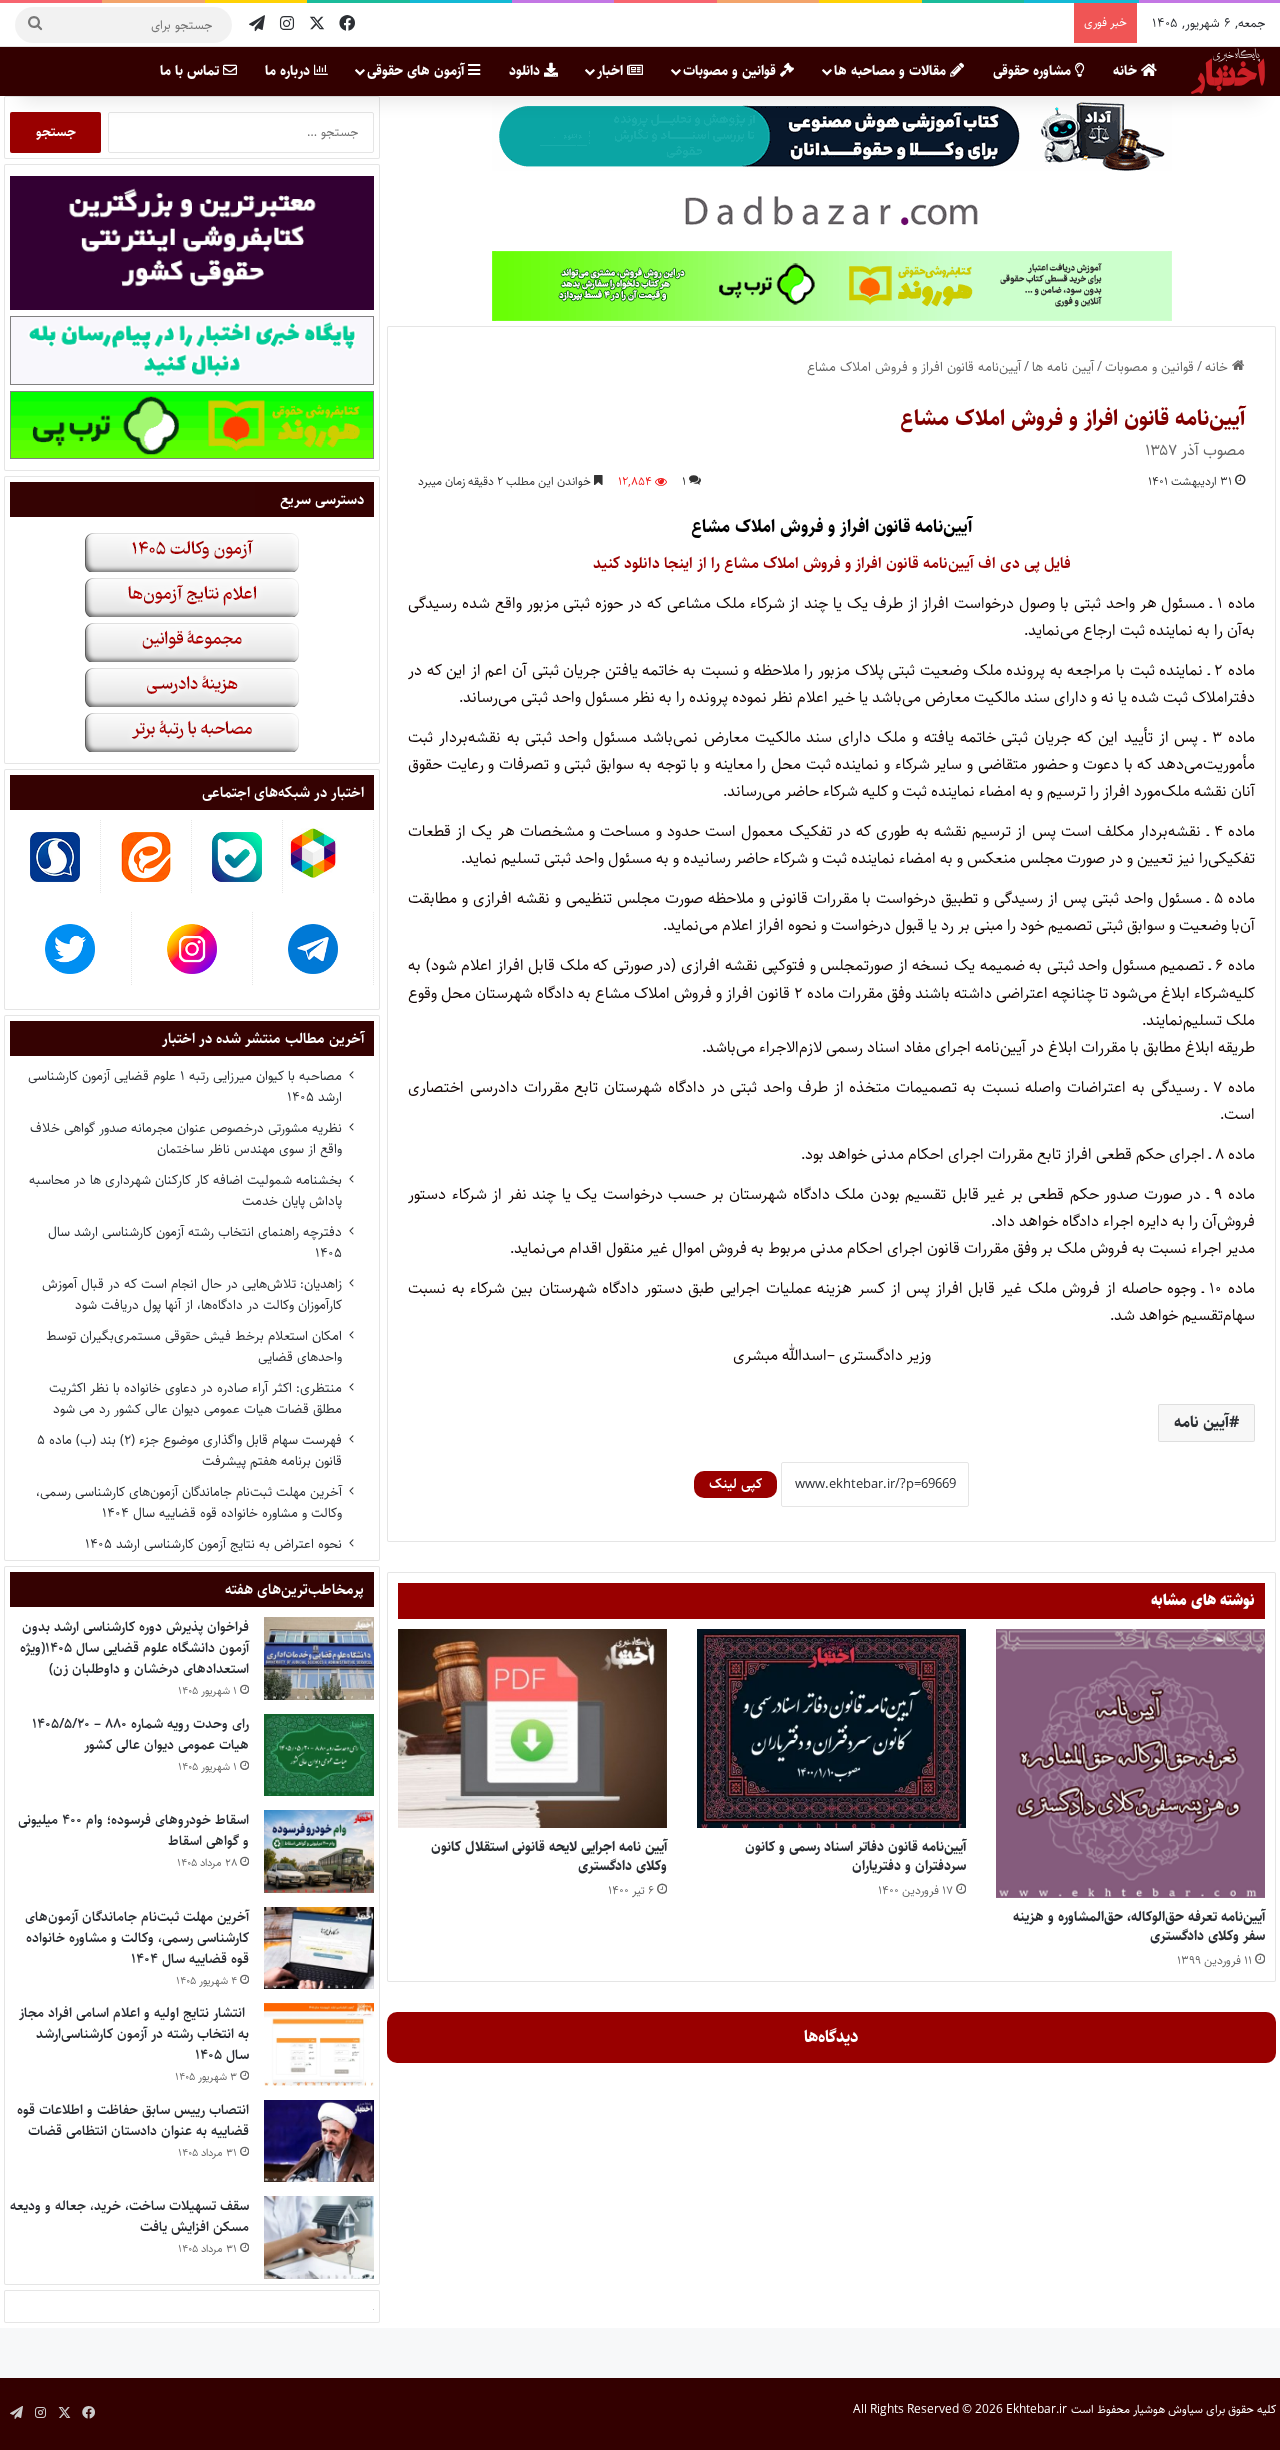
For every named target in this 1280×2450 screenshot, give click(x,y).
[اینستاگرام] (287, 24)
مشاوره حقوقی (1034, 71)
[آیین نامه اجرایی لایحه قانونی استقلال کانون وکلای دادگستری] (532, 1729)
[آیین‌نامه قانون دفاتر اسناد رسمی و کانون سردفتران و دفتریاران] (831, 1729)
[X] (317, 24)
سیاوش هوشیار (1168, 2409)
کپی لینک (735, 1484)
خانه (1127, 71)
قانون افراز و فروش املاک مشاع (800, 527)
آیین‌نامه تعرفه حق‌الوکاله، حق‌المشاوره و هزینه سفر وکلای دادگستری (1139, 1926)
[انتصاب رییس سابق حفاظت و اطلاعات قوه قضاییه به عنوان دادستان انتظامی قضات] (319, 2141)
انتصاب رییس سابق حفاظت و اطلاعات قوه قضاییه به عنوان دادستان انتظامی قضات (133, 2120)
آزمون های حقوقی (417, 71)
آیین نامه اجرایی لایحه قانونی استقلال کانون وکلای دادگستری (549, 1856)
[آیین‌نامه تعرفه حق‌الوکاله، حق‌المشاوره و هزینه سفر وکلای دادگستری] (1130, 1763)
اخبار (612, 71)
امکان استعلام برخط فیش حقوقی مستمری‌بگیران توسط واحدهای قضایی (194, 1346)
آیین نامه (1201, 1422)
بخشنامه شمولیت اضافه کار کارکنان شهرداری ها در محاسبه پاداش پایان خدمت (185, 1190)
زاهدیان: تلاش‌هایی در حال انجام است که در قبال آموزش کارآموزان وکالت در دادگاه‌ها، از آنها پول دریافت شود (192, 1294)
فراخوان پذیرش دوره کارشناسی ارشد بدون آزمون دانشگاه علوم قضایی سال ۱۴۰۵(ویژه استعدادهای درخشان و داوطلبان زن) (134, 1648)
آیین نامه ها (1063, 367)
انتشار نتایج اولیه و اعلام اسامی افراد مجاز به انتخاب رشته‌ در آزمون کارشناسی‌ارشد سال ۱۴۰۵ (134, 2034)
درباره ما (289, 71)
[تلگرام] (257, 24)
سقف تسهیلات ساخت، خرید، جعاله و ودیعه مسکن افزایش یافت (129, 2216)
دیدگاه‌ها (831, 2037)
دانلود (526, 71)
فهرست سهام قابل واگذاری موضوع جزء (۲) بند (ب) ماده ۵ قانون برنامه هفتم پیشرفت (189, 1450)
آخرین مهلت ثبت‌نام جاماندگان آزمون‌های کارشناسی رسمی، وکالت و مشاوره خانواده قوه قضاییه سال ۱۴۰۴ (189, 1502)
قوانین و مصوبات (731, 71)
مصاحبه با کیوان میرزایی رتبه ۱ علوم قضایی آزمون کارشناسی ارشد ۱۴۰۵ (185, 1086)
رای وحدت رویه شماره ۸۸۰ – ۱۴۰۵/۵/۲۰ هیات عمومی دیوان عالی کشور (140, 1734)
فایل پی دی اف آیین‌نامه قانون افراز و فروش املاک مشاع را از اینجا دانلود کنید (832, 563)
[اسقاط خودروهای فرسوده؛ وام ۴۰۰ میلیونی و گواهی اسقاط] (319, 1851)
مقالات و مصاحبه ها (892, 71)
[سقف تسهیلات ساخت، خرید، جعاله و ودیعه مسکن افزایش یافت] (319, 2237)
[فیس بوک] (347, 24)
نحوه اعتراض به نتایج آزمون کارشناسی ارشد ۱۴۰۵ (213, 1544)
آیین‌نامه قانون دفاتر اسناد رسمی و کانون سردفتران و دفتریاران (855, 1856)
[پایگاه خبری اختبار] (1228, 71)
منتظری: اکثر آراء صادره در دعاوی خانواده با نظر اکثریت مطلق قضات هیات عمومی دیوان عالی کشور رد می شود (195, 1398)
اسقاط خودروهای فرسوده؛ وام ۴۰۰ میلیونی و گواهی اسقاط (133, 1830)
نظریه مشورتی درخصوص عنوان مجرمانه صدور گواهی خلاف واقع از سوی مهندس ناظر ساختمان (186, 1138)
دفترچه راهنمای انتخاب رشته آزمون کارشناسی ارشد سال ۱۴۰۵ (195, 1242)
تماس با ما (191, 71)
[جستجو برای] (35, 25)
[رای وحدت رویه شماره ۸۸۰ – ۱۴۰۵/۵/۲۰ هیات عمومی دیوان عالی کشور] (319, 1755)
